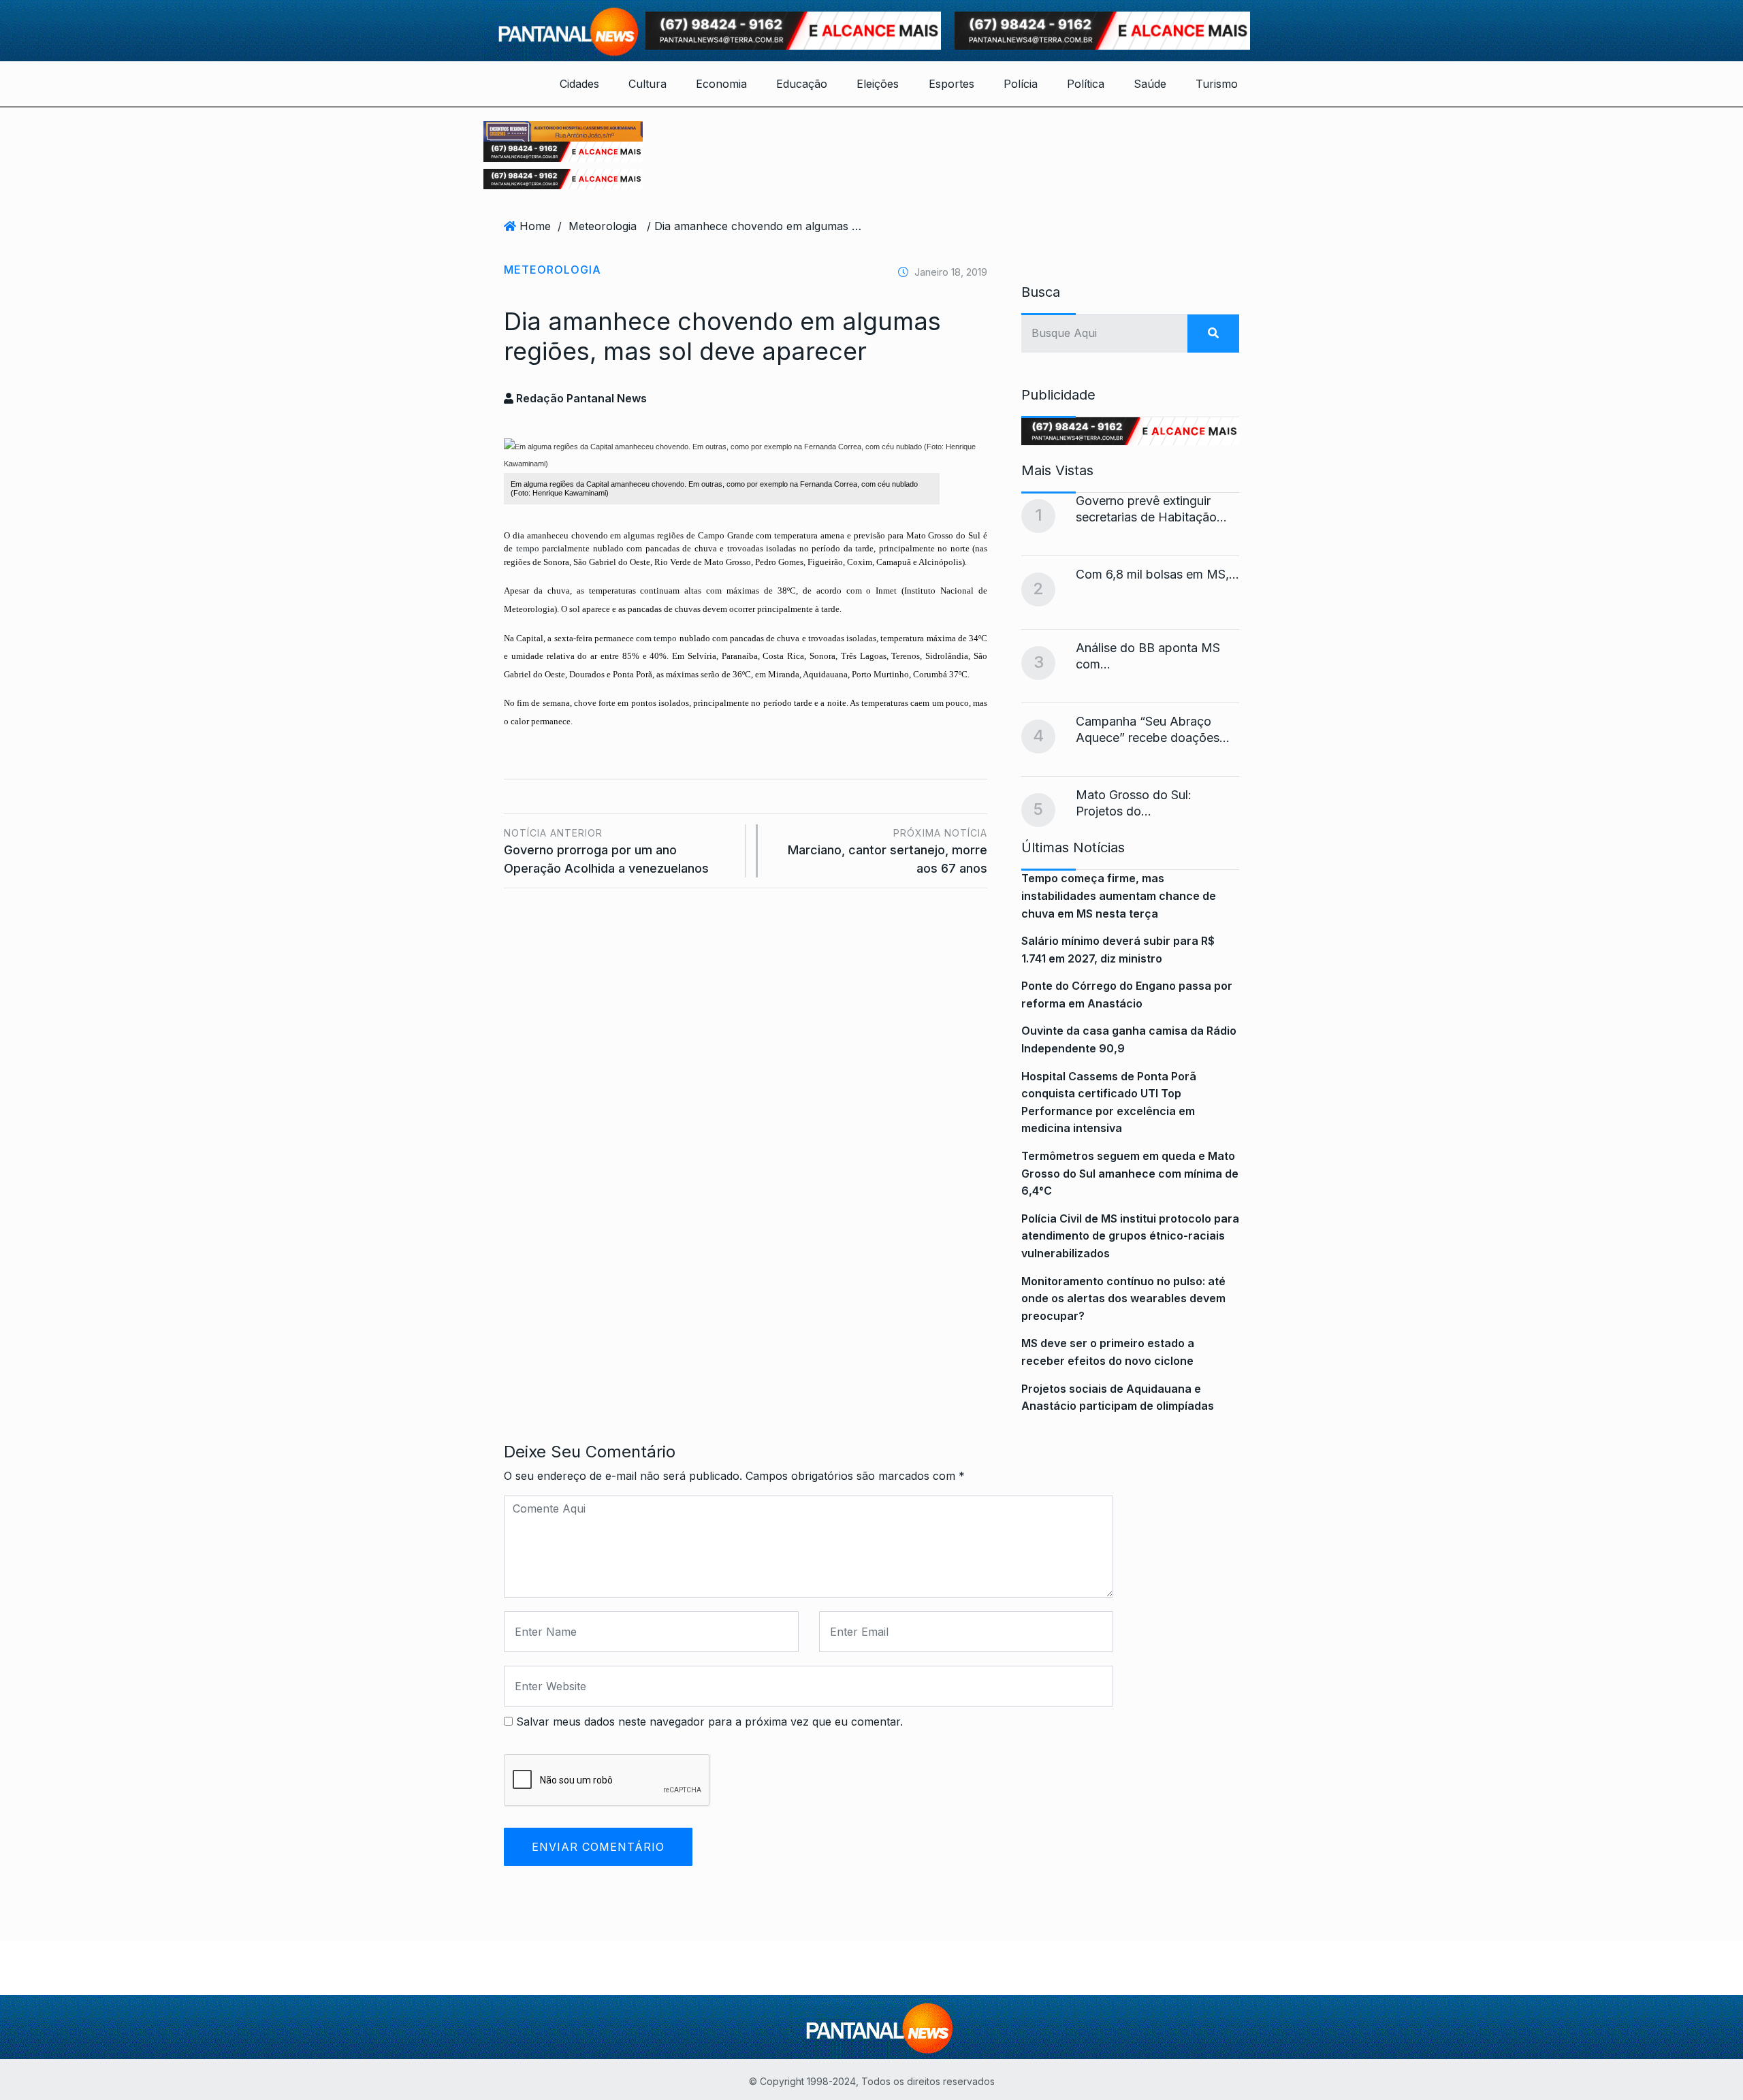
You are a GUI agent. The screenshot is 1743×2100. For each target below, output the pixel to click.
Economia (721, 84)
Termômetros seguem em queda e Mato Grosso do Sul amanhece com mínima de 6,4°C (1130, 1173)
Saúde (1150, 84)
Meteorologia (603, 226)
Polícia (1021, 84)
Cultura (647, 84)
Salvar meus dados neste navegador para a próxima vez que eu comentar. (709, 1722)
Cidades (579, 84)
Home (535, 226)
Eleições (878, 84)
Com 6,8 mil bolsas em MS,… (1157, 574)
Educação (802, 84)
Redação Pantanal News (580, 398)
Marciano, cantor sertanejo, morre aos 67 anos (888, 851)
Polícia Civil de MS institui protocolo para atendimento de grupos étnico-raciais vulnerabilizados (1130, 1236)
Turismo (1217, 84)
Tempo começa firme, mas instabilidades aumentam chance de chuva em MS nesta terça (1119, 895)
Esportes (952, 84)
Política (1086, 84)
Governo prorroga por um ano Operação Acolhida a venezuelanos (606, 851)
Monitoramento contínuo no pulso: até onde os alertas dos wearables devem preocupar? (1123, 1298)
